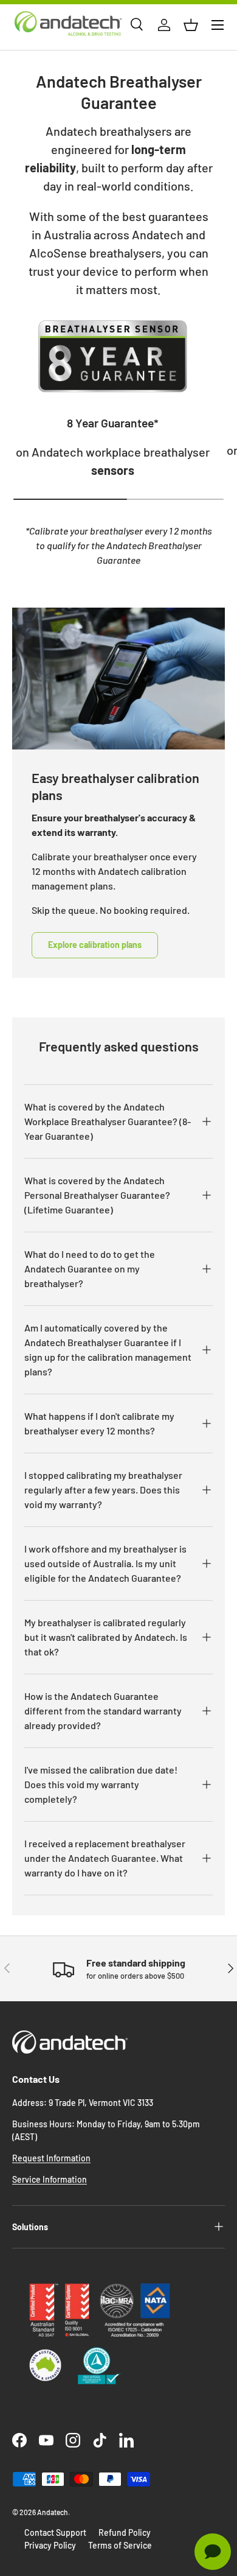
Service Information (50, 2179)
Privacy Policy (50, 2545)
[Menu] (218, 25)
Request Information (51, 2158)
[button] (191, 25)
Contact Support (55, 2532)
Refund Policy (125, 2532)
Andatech (53, 2512)
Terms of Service (120, 2545)
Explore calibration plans (95, 945)
